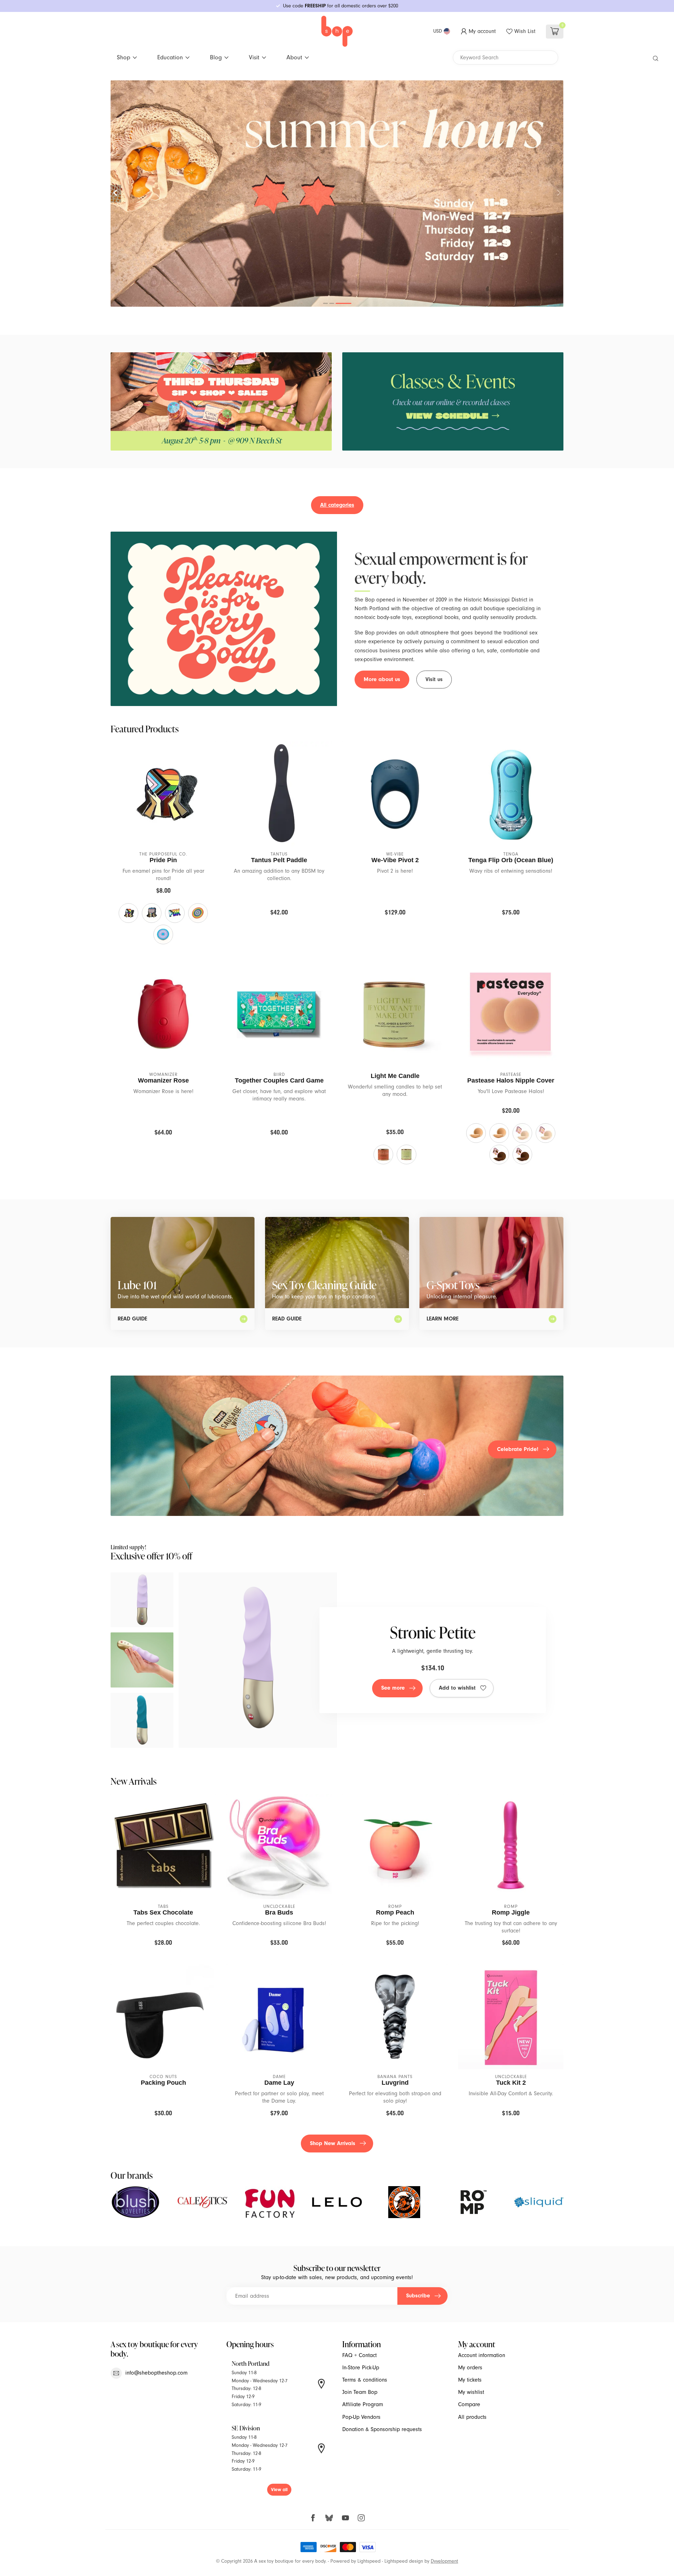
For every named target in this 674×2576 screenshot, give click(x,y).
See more (393, 1688)
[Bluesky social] (329, 2518)
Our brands (132, 2175)
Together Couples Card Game (279, 1080)
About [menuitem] (294, 57)
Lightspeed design (404, 2561)
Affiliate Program (363, 2404)
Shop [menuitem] (124, 57)
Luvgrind (395, 2083)
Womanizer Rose (163, 1080)
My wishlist (471, 2392)
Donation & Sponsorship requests (382, 2429)
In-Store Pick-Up (361, 2368)
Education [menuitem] (170, 57)
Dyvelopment (444, 2561)
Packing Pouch (163, 2083)
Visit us (434, 679)
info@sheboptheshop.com (156, 2373)
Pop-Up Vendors (361, 2417)
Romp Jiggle (511, 1912)
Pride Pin (163, 860)
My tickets (470, 2380)
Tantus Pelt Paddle (279, 860)
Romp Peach (395, 1912)
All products (472, 2417)
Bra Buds (279, 1912)
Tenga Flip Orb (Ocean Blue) (511, 860)
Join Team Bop (360, 2392)
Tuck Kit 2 (511, 2083)
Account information (482, 2355)
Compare (469, 2404)
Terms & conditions (365, 2380)
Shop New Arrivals (333, 2143)
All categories (337, 505)
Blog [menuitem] (216, 57)
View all (279, 2490)
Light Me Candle (395, 1076)
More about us (382, 679)
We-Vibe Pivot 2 (395, 860)
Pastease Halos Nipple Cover (511, 1080)
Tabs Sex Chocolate (163, 1912)
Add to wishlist (457, 1688)
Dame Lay (279, 2083)
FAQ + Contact (359, 2355)
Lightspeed (369, 2561)
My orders (470, 2368)
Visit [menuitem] (254, 57)
